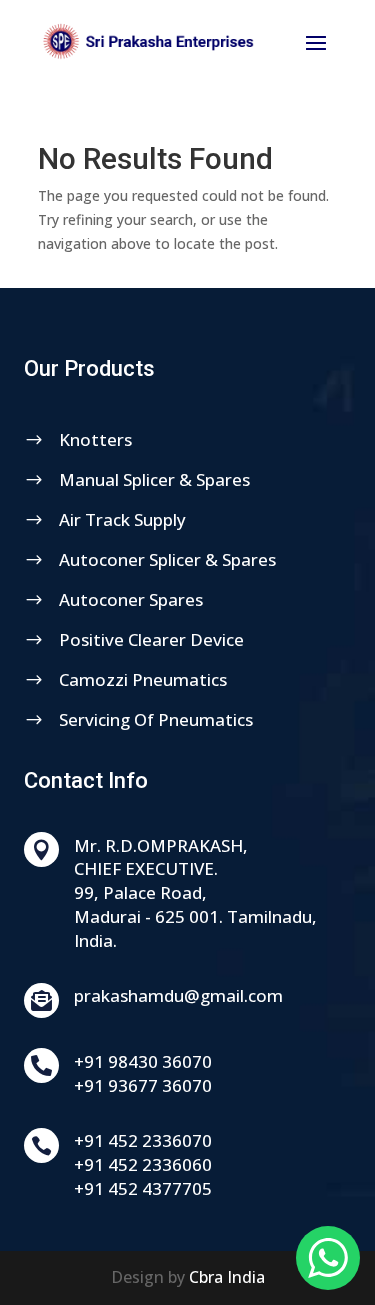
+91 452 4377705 (143, 1188)
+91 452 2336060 (143, 1164)
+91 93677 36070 (143, 1085)
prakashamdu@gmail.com (178, 995)
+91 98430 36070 (143, 1061)
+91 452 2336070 (143, 1140)
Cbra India (227, 1277)
